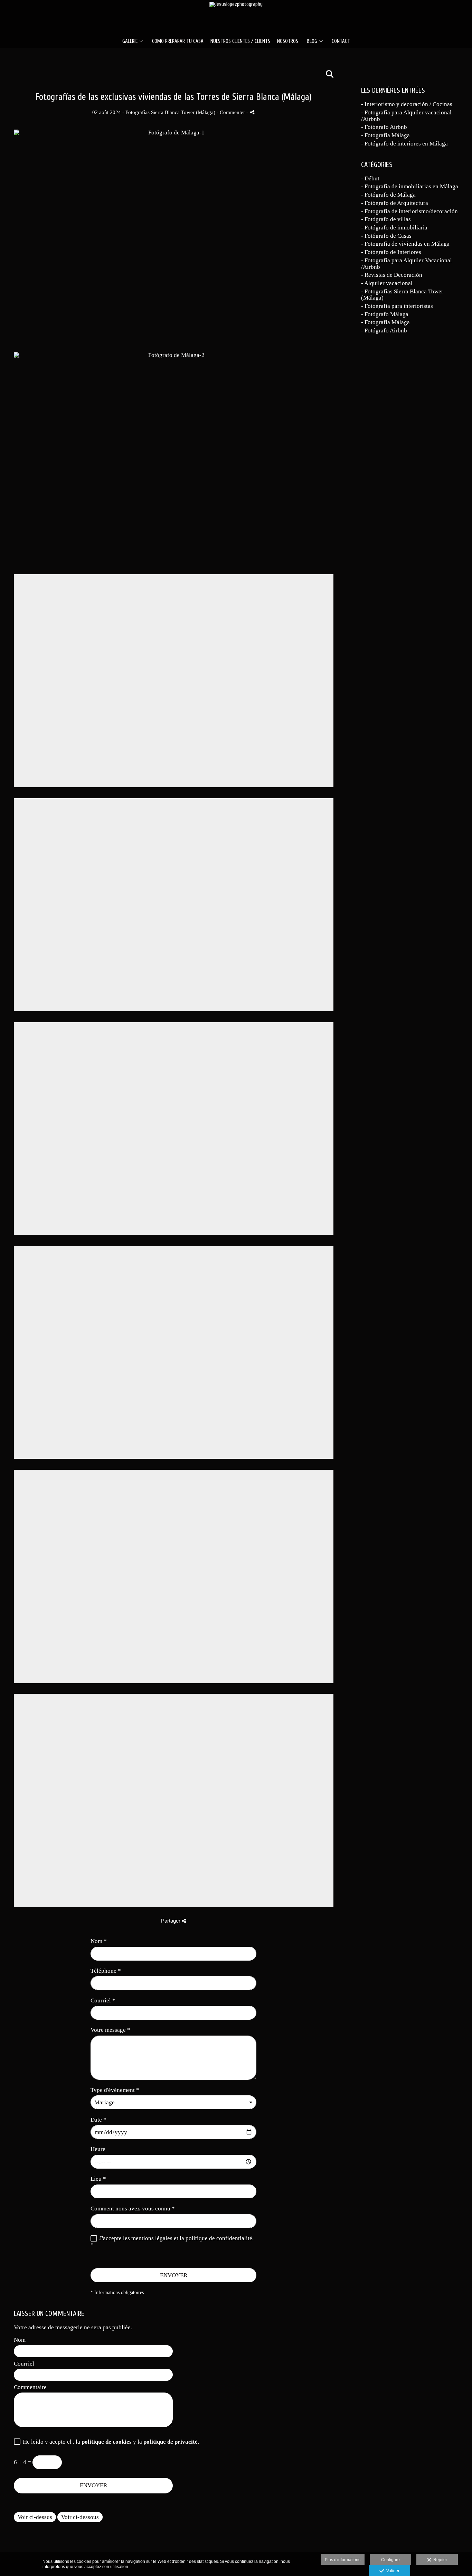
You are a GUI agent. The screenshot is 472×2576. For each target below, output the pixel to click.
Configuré (390, 2560)
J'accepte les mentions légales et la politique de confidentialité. (177, 2238)
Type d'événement (115, 2090)
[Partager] (252, 112)
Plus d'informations (343, 2560)
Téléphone (106, 1971)
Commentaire (30, 2387)
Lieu (98, 2179)
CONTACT (341, 41)
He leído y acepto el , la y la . (110, 2442)
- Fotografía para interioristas (397, 306)
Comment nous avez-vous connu (133, 2209)
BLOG (312, 41)
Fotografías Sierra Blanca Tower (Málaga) (170, 112)
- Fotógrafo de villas (386, 219)
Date (98, 2120)
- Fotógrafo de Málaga (388, 195)
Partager (171, 1921)
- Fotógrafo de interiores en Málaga (404, 144)
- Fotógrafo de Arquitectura (395, 203)
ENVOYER (174, 2275)
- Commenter (232, 112)
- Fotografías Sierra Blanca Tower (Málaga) (402, 295)
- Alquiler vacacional (387, 283)
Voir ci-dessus (35, 2517)
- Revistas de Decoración (392, 275)
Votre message (110, 2030)
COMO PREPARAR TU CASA (178, 41)
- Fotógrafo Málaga (385, 314)
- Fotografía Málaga (385, 135)
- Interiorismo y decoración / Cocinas (407, 104)
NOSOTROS (288, 41)
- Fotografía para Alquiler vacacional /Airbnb (406, 116)
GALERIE (130, 41)
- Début (370, 178)
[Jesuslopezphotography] (236, 16)
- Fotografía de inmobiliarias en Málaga (410, 186)
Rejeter (439, 2560)
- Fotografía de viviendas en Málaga (405, 244)
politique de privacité (171, 2442)
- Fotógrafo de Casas (386, 236)
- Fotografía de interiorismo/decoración (409, 211)
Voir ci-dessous (80, 2517)
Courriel (103, 2001)
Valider (392, 2571)
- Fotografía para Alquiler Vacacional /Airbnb (407, 264)
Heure (98, 2149)
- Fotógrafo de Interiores (391, 252)
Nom (99, 1941)
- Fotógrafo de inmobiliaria (394, 228)
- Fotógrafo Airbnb (384, 127)
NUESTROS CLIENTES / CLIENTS (240, 41)
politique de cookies (107, 2442)
